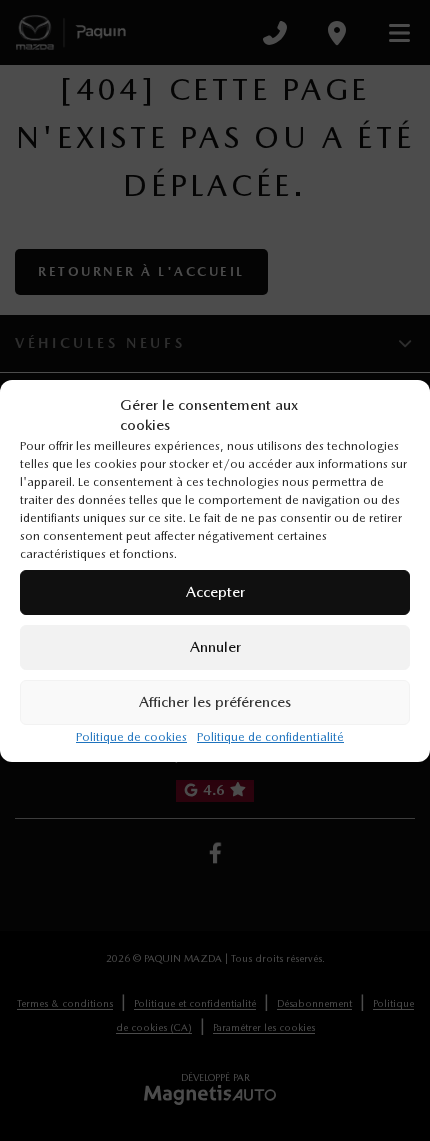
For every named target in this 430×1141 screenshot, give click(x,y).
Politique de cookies (131, 737)
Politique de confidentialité (270, 737)
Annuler (215, 647)
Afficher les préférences (215, 702)
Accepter (215, 592)
